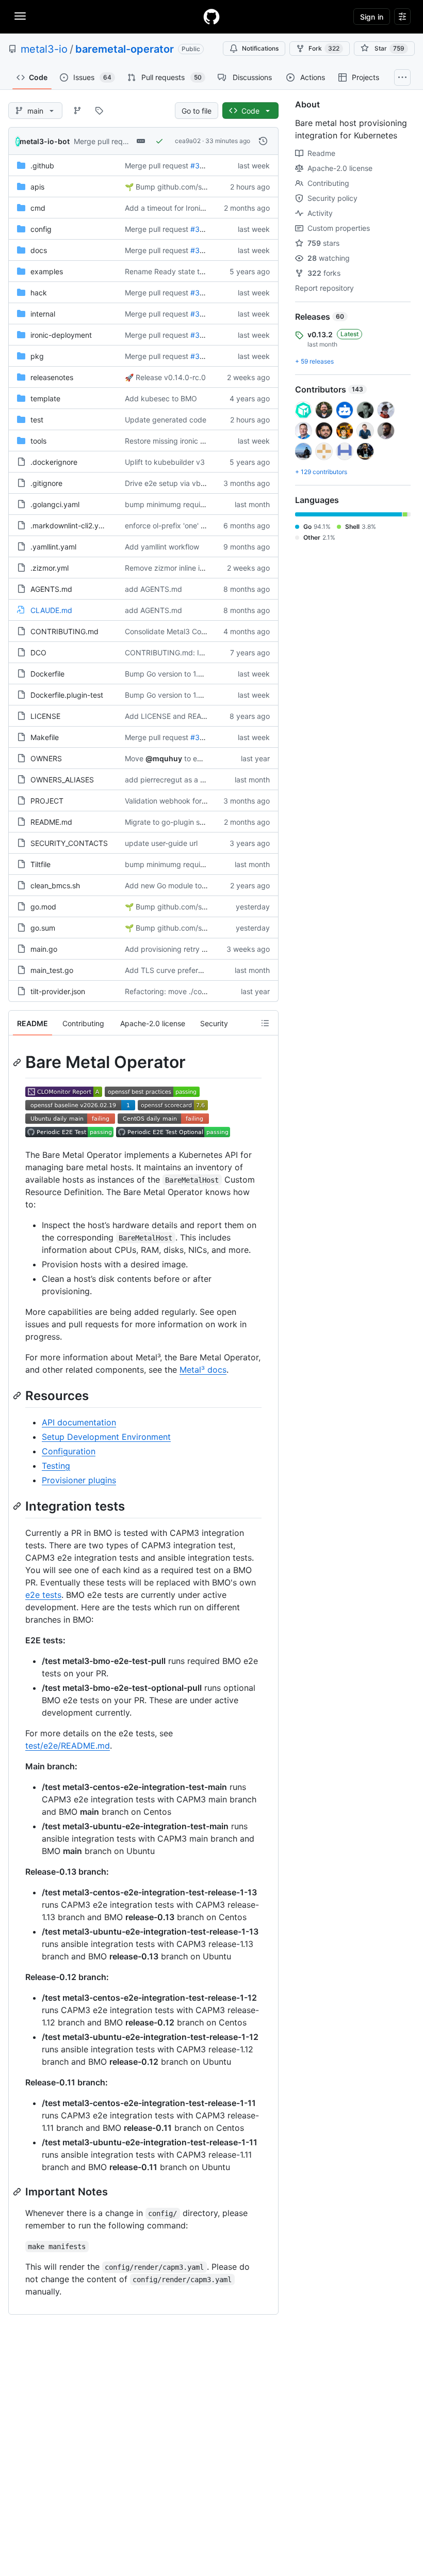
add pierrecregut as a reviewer (177, 780)
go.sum (43, 928)
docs (39, 250)
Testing (56, 1466)
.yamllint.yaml (53, 547)
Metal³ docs (203, 1370)
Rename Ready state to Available (180, 271)
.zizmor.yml (50, 568)
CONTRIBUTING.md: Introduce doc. (186, 653)
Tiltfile (40, 864)
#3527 (201, 293)
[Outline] (265, 1023)
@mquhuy (164, 758)
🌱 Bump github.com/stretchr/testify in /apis (200, 187)
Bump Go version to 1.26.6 (169, 674)
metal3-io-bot (45, 141)
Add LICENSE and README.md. (178, 716)
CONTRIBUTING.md (64, 631)
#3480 (202, 250)
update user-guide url (161, 843)
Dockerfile (47, 674)
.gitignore (46, 483)
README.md (51, 822)
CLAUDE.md (51, 610)
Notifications (260, 48)
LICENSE (45, 716)
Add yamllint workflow (162, 547)
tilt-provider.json (58, 991)
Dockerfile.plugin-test (67, 695)
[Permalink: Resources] (18, 1395)
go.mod (43, 907)
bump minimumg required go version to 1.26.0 (202, 504)
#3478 (202, 737)
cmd (38, 208)
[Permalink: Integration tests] (18, 1506)
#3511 (201, 229)
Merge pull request (105, 141)
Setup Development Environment (106, 1437)
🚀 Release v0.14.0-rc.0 (165, 377)
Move (134, 758)
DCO (38, 653)
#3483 (202, 335)
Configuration (69, 1451)
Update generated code (166, 420)
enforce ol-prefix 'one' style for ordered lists (198, 525)
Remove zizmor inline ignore (172, 568)
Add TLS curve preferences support (186, 970)
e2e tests (43, 1595)
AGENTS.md (51, 589)
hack (39, 293)
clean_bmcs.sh (55, 885)
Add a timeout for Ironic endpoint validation (198, 208)
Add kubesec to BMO (161, 398)
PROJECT (47, 801)
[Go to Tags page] (99, 111)
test (37, 420)
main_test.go (52, 970)
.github (42, 166)
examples (47, 271)
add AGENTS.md (153, 589)
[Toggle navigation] (20, 16)
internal (43, 314)
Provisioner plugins (79, 1480)
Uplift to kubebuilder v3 (165, 462)
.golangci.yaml (55, 504)
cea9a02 (188, 141)
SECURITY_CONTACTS (69, 843)
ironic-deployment (61, 335)
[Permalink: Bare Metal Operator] (18, 1062)
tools (38, 441)
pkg (37, 356)
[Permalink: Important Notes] (18, 2192)
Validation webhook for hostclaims (182, 801)
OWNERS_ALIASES (62, 780)
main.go (44, 949)
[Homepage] (211, 17)
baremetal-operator (125, 49)
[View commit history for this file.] (263, 141)
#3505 (202, 166)
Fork (324, 48)
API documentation (79, 1422)
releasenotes (52, 377)
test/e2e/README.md (68, 1746)
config (41, 229)
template (45, 398)
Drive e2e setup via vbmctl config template (198, 483)
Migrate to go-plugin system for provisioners (200, 822)
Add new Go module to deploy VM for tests (197, 885)
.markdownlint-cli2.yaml (70, 525)
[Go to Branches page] (77, 111)
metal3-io (44, 49)
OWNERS (46, 758)
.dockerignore (54, 462)
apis (37, 187)
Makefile (45, 737)
